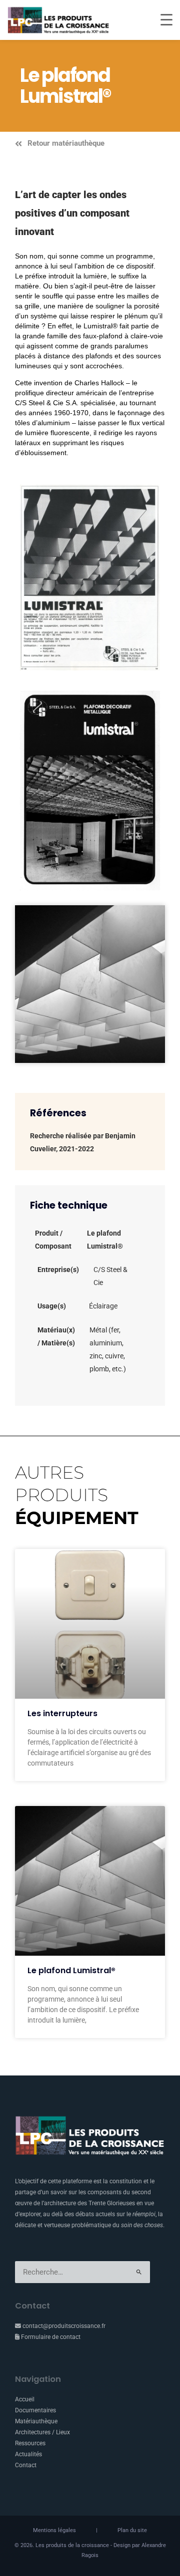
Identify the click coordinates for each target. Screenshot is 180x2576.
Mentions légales (54, 2530)
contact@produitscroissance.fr (63, 2326)
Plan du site (132, 2530)
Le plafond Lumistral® (71, 1970)
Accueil (25, 2399)
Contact (26, 2465)
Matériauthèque (36, 2421)
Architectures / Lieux (42, 2432)
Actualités (28, 2454)
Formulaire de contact (50, 2337)
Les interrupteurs (62, 1713)
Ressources (30, 2443)
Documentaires (35, 2410)
